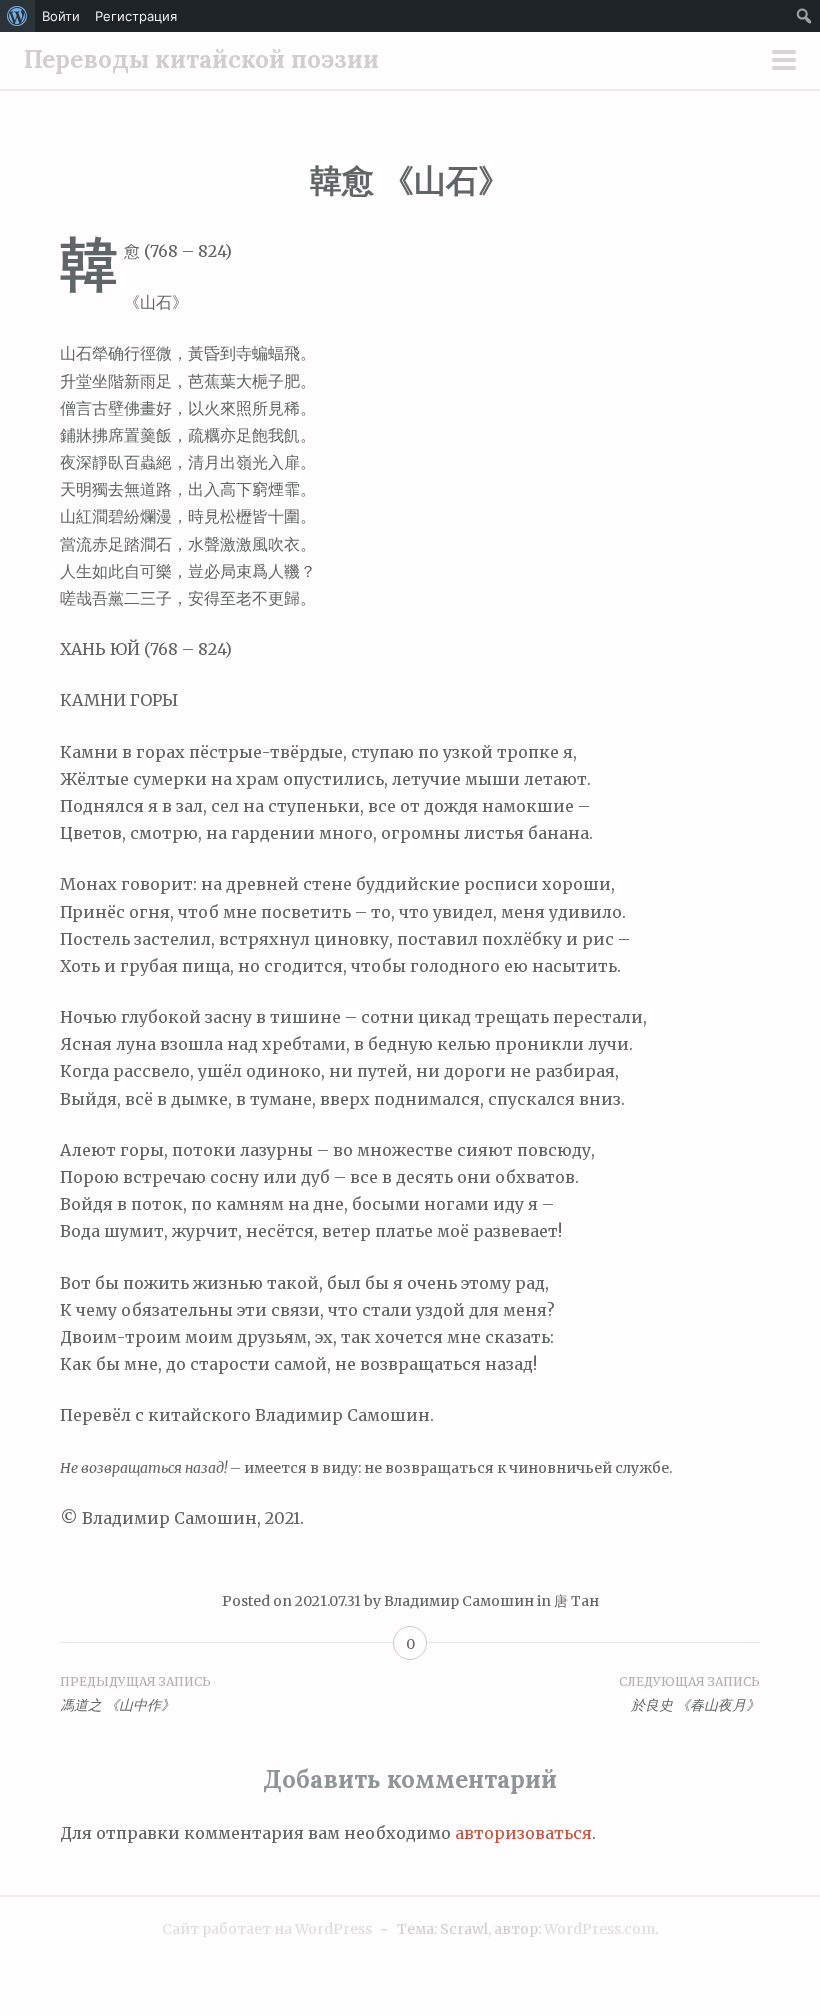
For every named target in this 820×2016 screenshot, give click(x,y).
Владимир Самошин (459, 1601)
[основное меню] (784, 62)
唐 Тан (576, 1601)
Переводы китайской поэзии (201, 59)
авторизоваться (523, 1833)
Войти (61, 16)
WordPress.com (599, 1929)
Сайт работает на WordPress (267, 1929)
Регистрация (136, 16)
